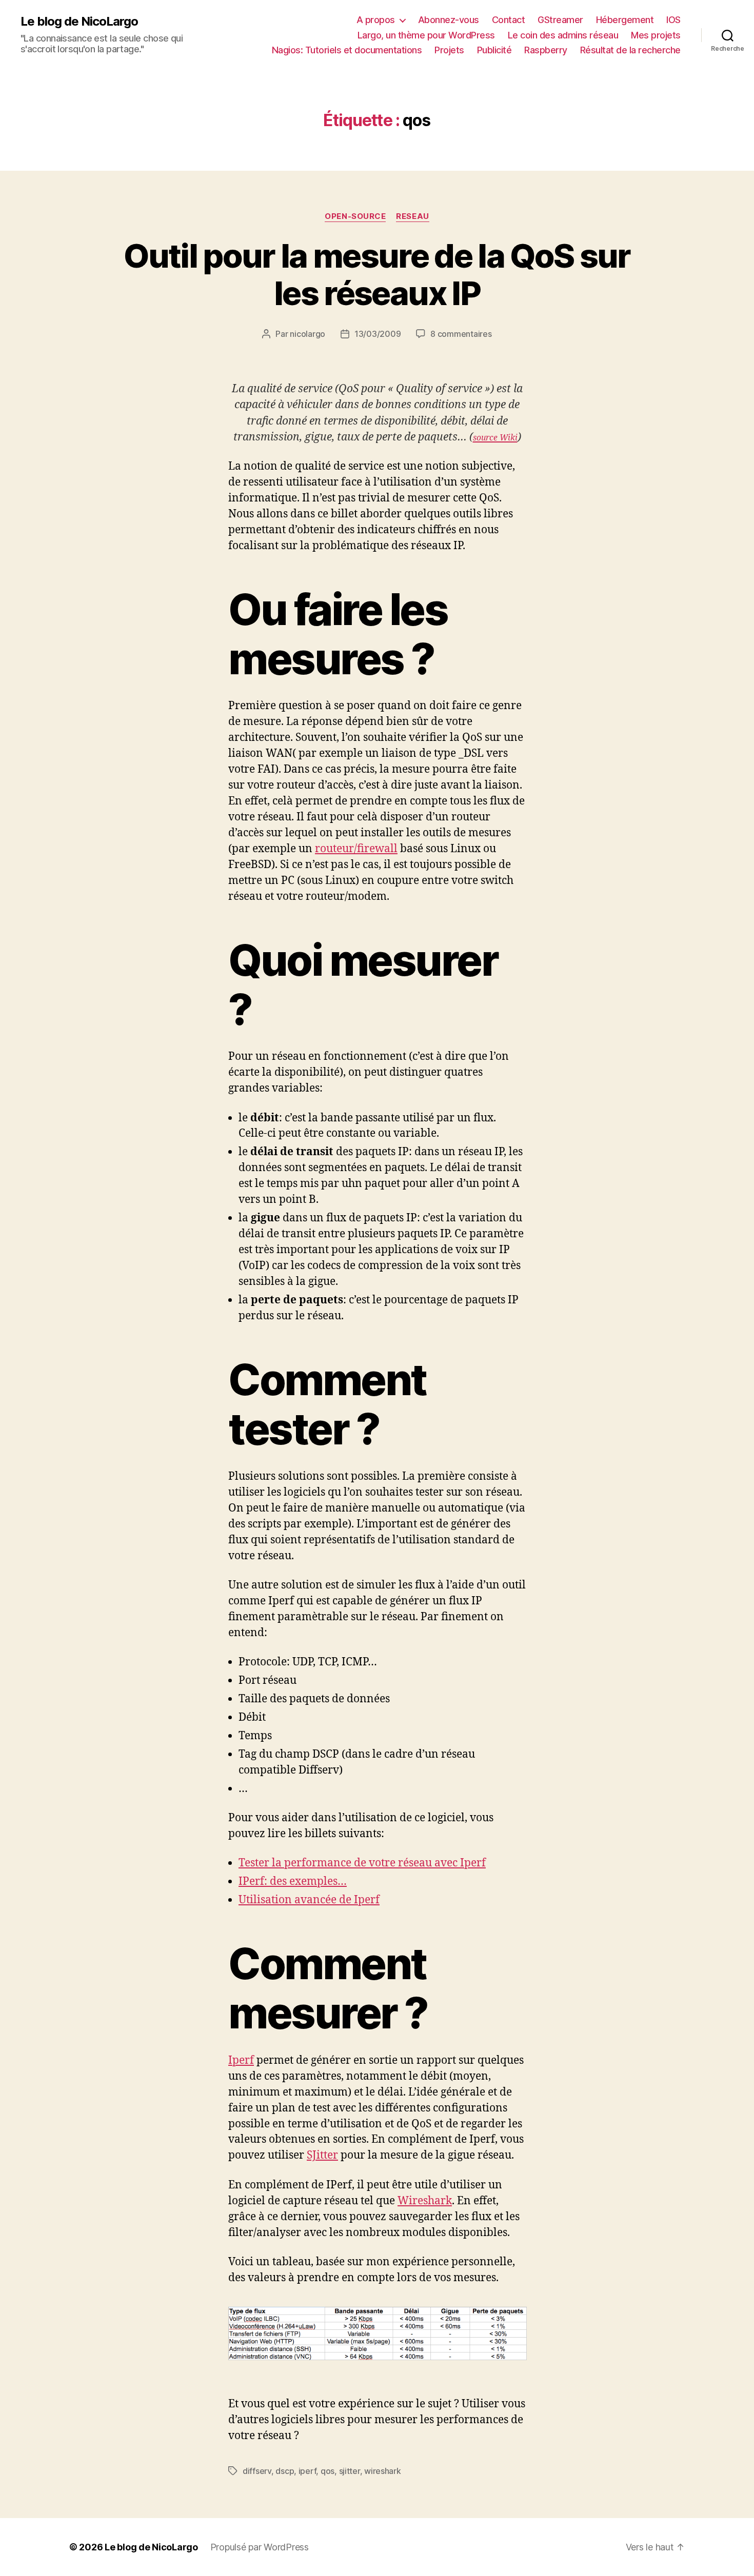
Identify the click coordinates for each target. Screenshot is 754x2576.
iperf (307, 2471)
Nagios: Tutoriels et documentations (347, 50)
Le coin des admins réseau (563, 35)
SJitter (322, 2155)
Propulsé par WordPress (260, 2547)
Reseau (412, 216)
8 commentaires (461, 334)
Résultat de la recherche (630, 50)
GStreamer (560, 20)
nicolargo (307, 334)
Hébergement (625, 20)
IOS (673, 20)
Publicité (494, 50)
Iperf (241, 2060)
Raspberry (546, 50)
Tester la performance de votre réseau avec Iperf (362, 1863)
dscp (285, 2471)
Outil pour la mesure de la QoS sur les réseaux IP (377, 274)
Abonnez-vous (449, 20)
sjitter (350, 2471)
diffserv (257, 2471)
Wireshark (425, 2201)
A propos (376, 20)
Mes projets (656, 35)
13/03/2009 (378, 334)
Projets (449, 50)
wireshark (383, 2471)
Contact (509, 20)
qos (328, 2471)
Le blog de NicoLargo (79, 22)
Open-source (355, 216)
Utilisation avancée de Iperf (309, 1900)
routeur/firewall (356, 849)
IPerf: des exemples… (293, 1881)
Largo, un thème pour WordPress (426, 35)
